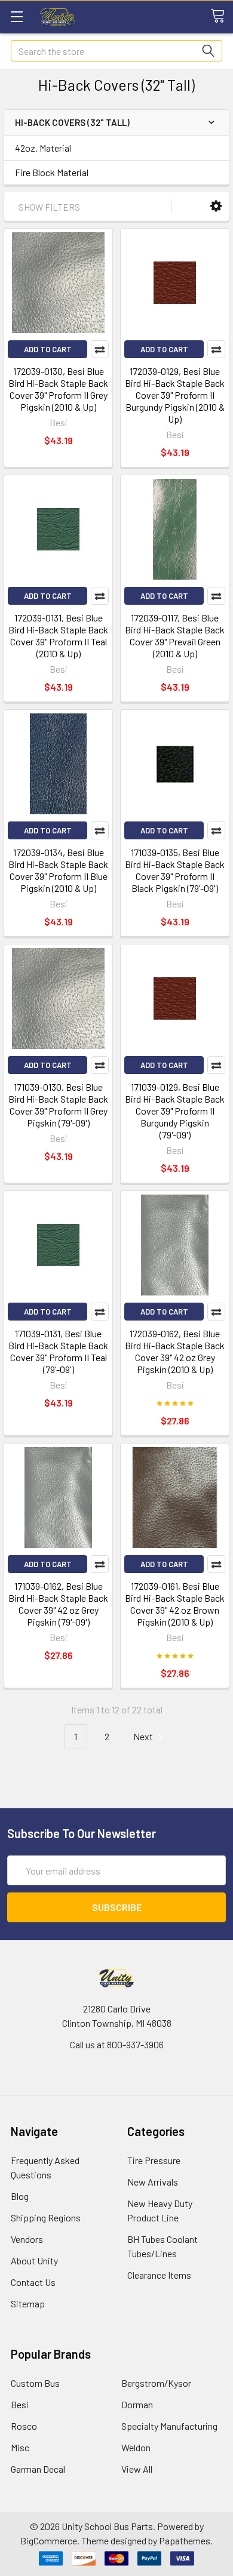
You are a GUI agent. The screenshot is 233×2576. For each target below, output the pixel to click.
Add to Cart (48, 349)
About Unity (34, 2260)
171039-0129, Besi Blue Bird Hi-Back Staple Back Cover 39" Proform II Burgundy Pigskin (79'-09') (175, 1111)
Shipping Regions (46, 2218)
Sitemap (28, 2303)
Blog (20, 2196)
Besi (20, 2404)
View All (137, 2469)
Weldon (136, 2447)
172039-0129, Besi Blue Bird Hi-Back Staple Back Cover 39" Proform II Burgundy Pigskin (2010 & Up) (175, 395)
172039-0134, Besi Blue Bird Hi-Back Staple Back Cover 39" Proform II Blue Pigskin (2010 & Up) (58, 870)
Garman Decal (38, 2469)
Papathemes (185, 2540)
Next (144, 1736)
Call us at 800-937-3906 (117, 2044)
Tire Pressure (154, 2160)
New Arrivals (153, 2182)
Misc (20, 2447)
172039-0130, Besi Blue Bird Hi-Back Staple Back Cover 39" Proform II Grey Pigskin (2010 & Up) (58, 389)
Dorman (137, 2404)
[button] (216, 206)
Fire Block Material (52, 172)
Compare (100, 349)
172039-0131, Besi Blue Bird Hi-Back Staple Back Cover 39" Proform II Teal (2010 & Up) (58, 635)
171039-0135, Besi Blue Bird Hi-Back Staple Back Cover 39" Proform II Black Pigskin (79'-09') (175, 870)
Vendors (27, 2239)
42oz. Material (43, 148)
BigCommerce (49, 2540)
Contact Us (33, 2282)
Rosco (24, 2426)
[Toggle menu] (16, 16)
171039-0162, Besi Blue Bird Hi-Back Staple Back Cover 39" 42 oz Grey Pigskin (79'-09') (58, 1604)
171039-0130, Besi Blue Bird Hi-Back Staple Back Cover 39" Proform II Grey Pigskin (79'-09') (58, 1105)
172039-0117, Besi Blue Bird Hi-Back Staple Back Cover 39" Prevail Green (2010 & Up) (175, 635)
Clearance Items (159, 2275)
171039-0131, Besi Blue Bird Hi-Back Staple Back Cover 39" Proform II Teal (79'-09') (58, 1351)
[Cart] (222, 16)
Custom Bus (35, 2383)
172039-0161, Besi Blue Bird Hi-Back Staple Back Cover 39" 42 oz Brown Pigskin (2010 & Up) (175, 1604)
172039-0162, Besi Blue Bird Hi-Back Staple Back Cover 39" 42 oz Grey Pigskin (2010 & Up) (175, 1351)
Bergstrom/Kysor (156, 2383)
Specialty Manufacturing (169, 2426)
